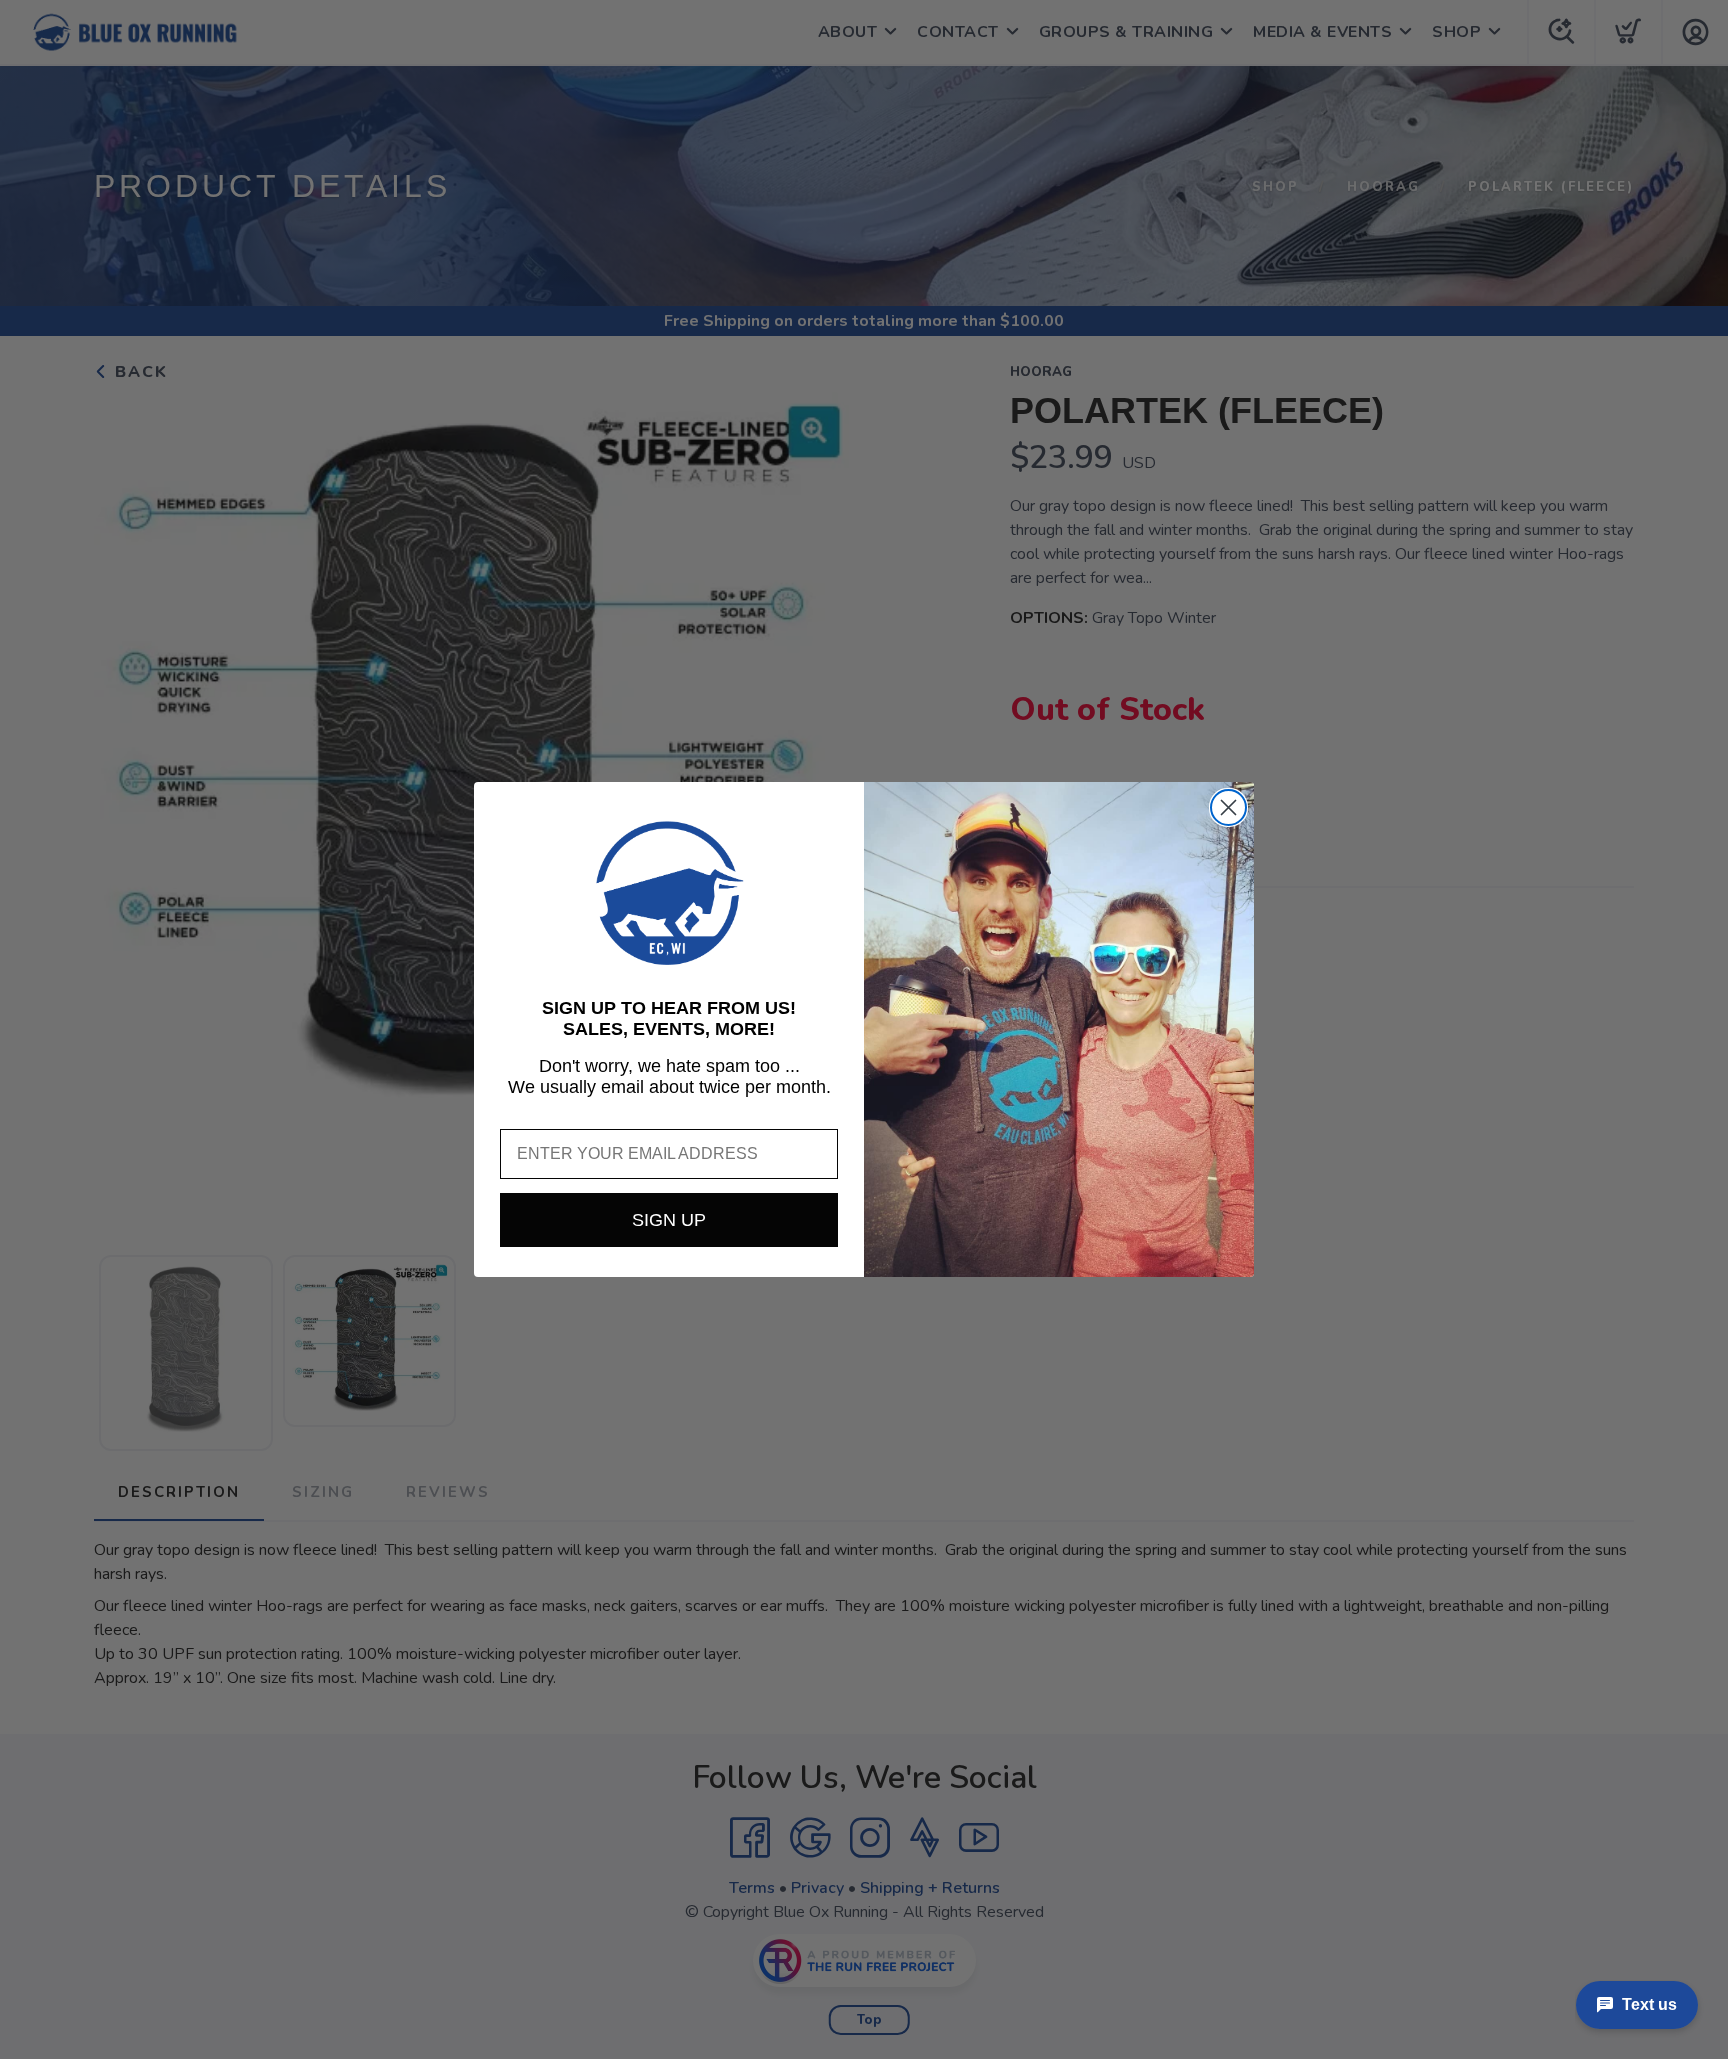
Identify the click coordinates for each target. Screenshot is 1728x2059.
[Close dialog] (1228, 807)
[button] (669, 893)
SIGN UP (669, 1220)
